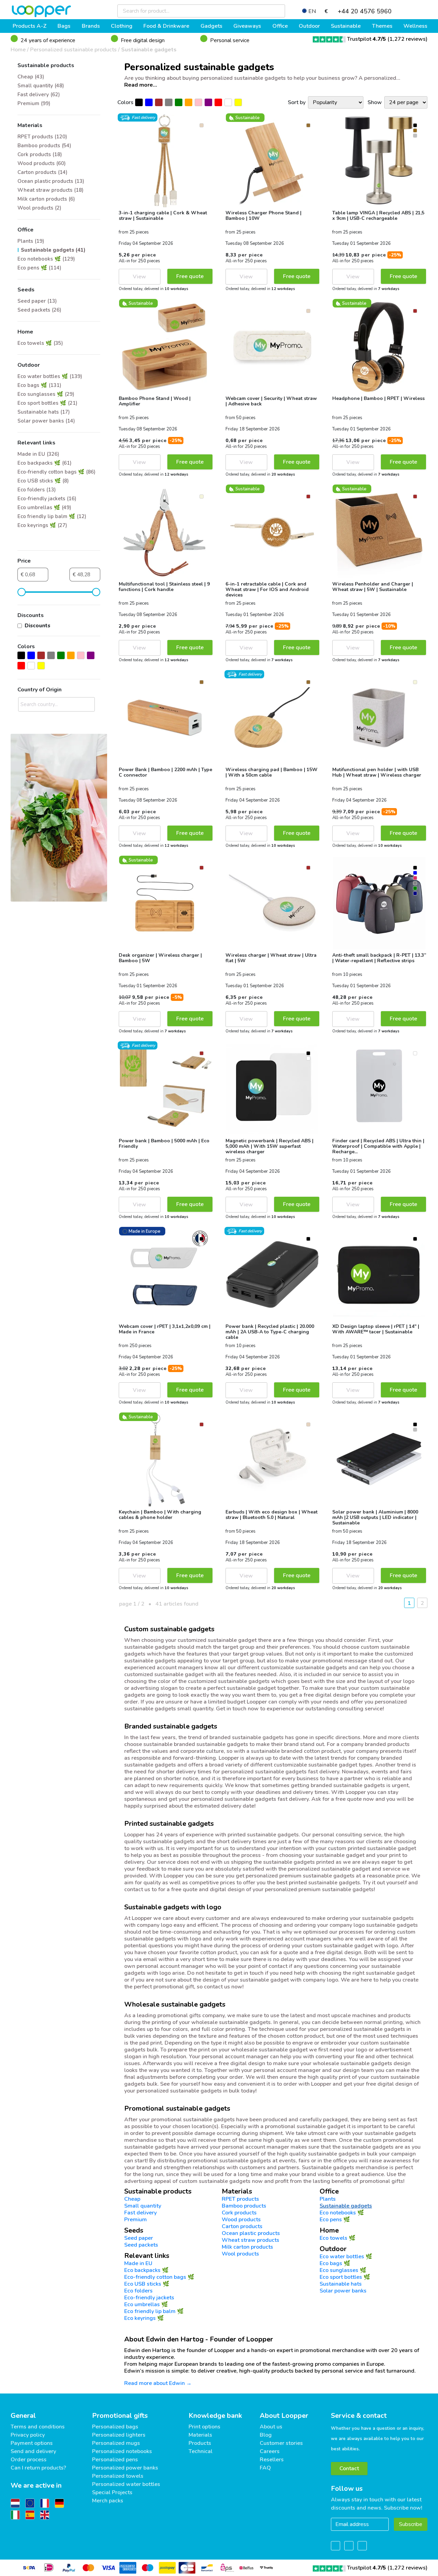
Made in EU (138, 2263)
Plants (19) (31, 241)
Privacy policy (28, 2435)
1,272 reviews (408, 39)
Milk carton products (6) (46, 199)
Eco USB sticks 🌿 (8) (43, 481)
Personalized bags (115, 2427)
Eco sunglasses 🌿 (343, 2270)
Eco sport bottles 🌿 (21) (47, 403)
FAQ (265, 2468)
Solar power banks (343, 2291)
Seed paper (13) (37, 301)
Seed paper (139, 2238)
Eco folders (138, 2291)
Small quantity (143, 2206)
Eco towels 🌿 (338, 2238)
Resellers (272, 2460)
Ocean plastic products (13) (51, 181)
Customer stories (281, 2443)
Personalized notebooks (122, 2451)
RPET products (240, 2199)
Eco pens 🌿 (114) (39, 268)
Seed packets (141, 2245)
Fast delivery (140, 2213)
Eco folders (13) (37, 490)
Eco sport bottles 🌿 (345, 2277)
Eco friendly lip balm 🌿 (154, 2311)
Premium (136, 2220)
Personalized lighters (119, 2435)
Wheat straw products (250, 2240)
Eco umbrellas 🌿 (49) (44, 507)
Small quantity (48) (41, 86)
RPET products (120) (42, 137)
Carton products (242, 2226)
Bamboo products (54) (44, 146)
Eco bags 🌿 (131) (39, 385)
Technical (201, 2451)
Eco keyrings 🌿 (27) (42, 525)
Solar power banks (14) (46, 421)
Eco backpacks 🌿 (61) (44, 463)
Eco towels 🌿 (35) (40, 343)
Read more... (141, 85)
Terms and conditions (38, 2427)
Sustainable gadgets (149, 50)
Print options (204, 2427)
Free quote (190, 276)
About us (271, 2427)
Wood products (241, 2220)
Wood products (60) (42, 163)
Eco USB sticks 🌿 (147, 2284)
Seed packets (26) (39, 310)
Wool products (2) (39, 208)
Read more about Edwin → (158, 2383)
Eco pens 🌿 (335, 2220)
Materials (200, 2435)
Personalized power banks (125, 2468)
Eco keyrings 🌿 (144, 2318)
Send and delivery (33, 2451)
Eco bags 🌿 (335, 2263)
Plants (328, 2199)
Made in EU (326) (38, 454)
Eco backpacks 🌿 (146, 2270)
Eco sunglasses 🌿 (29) (46, 394)
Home (18, 50)
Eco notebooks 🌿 (342, 2213)
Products (200, 2443)
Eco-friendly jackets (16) (47, 499)
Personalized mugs (116, 2443)
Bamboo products (244, 2206)
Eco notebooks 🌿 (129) (46, 259)
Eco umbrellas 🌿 (146, 2304)
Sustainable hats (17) (44, 412)
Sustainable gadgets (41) (53, 250)
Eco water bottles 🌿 (346, 2257)
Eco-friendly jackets (149, 2298)
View (139, 277)
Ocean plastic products (251, 2233)
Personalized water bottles (126, 2484)
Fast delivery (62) (39, 95)
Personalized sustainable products (73, 50)
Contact (349, 2468)
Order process (29, 2460)
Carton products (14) (42, 172)
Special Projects (112, 2492)
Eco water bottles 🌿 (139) (50, 376)
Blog (266, 2435)
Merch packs (108, 2501)
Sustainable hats (341, 2284)
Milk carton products (247, 2247)
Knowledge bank (215, 2416)
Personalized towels (118, 2476)
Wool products (240, 2254)
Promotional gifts (120, 2416)
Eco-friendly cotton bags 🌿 (159, 2277)
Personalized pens (115, 2460)
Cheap (132, 2199)
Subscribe (411, 2524)
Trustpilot (366, 39)
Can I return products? (38, 2468)
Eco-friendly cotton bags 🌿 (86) (56, 472)
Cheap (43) (31, 77)
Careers (270, 2451)
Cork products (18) (40, 154)
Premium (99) (34, 103)
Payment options (32, 2443)
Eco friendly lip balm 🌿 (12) (52, 516)
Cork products (239, 2213)
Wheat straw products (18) (50, 190)
